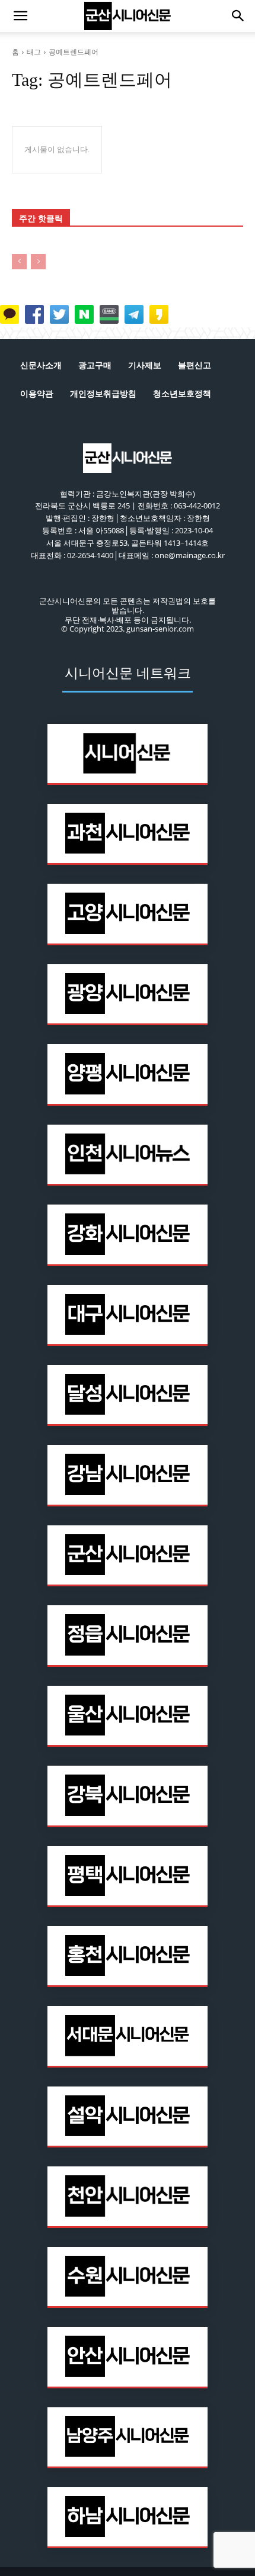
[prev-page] (19, 262)
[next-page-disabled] (38, 262)
